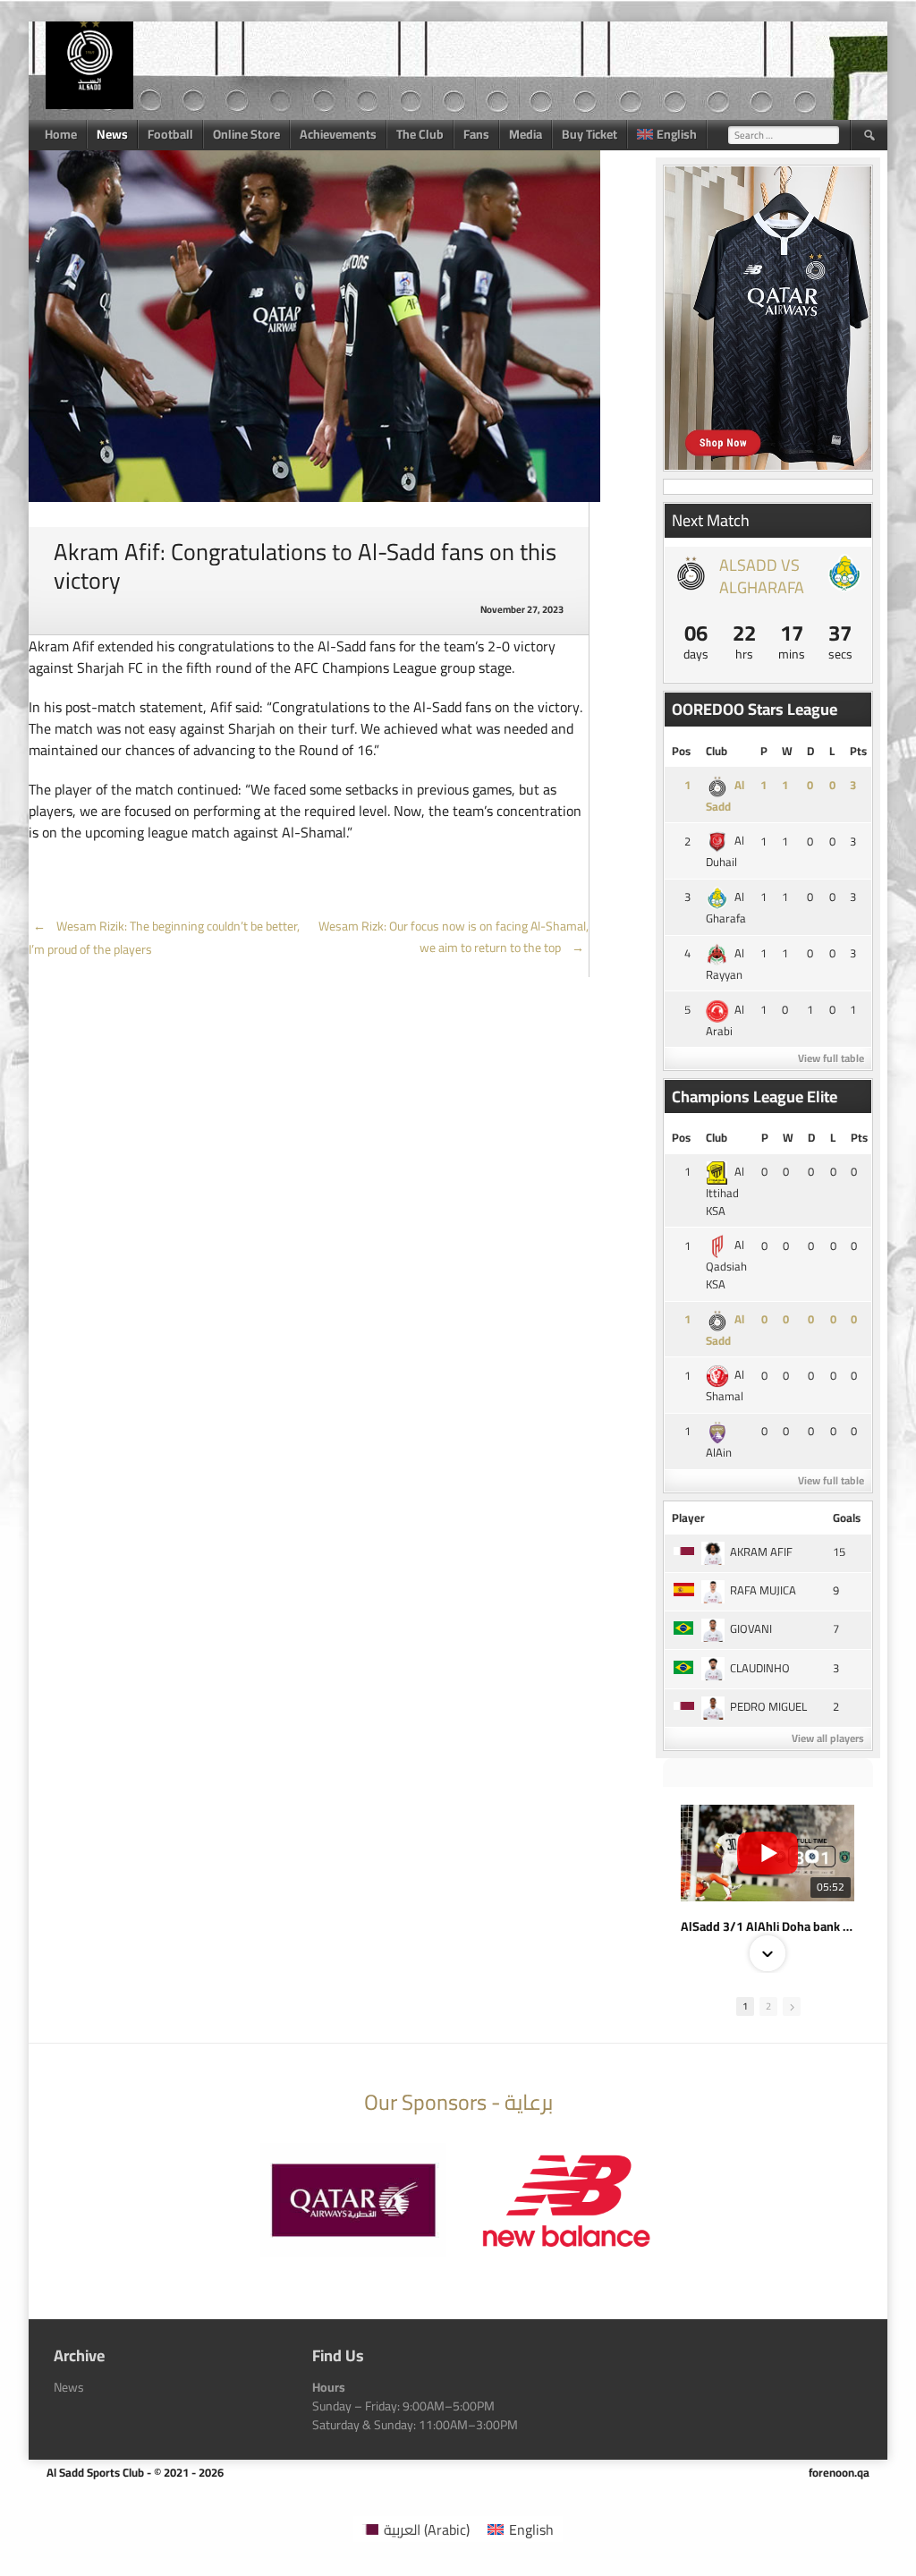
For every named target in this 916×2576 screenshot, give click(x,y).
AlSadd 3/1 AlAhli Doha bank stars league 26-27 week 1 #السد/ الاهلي (768, 1926)
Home (61, 134)
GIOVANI (751, 1628)
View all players (828, 1738)
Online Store (246, 134)
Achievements (338, 134)
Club (717, 751)
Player (688, 1518)
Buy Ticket (589, 134)
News (112, 134)
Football (170, 134)
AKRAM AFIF (761, 1552)
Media (526, 134)
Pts (858, 751)
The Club (420, 134)
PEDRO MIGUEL (768, 1706)
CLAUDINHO (760, 1668)
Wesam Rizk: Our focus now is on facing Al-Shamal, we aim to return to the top (454, 937)
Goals (847, 1518)
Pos (681, 751)
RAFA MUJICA (763, 1590)
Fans (476, 134)
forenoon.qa (839, 2472)
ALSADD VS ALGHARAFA (762, 576)
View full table (831, 1058)
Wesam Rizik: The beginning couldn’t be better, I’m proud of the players (164, 938)
